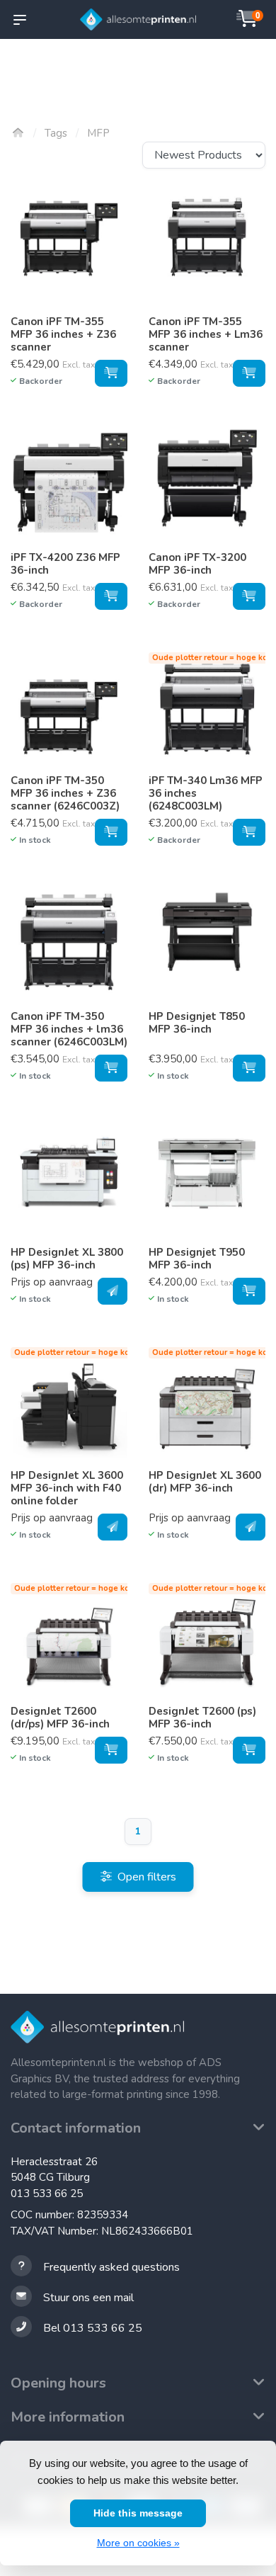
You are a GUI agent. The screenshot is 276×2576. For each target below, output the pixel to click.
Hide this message (138, 2513)
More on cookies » (138, 2543)
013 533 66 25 (47, 2194)
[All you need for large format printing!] (138, 20)
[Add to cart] (111, 373)
